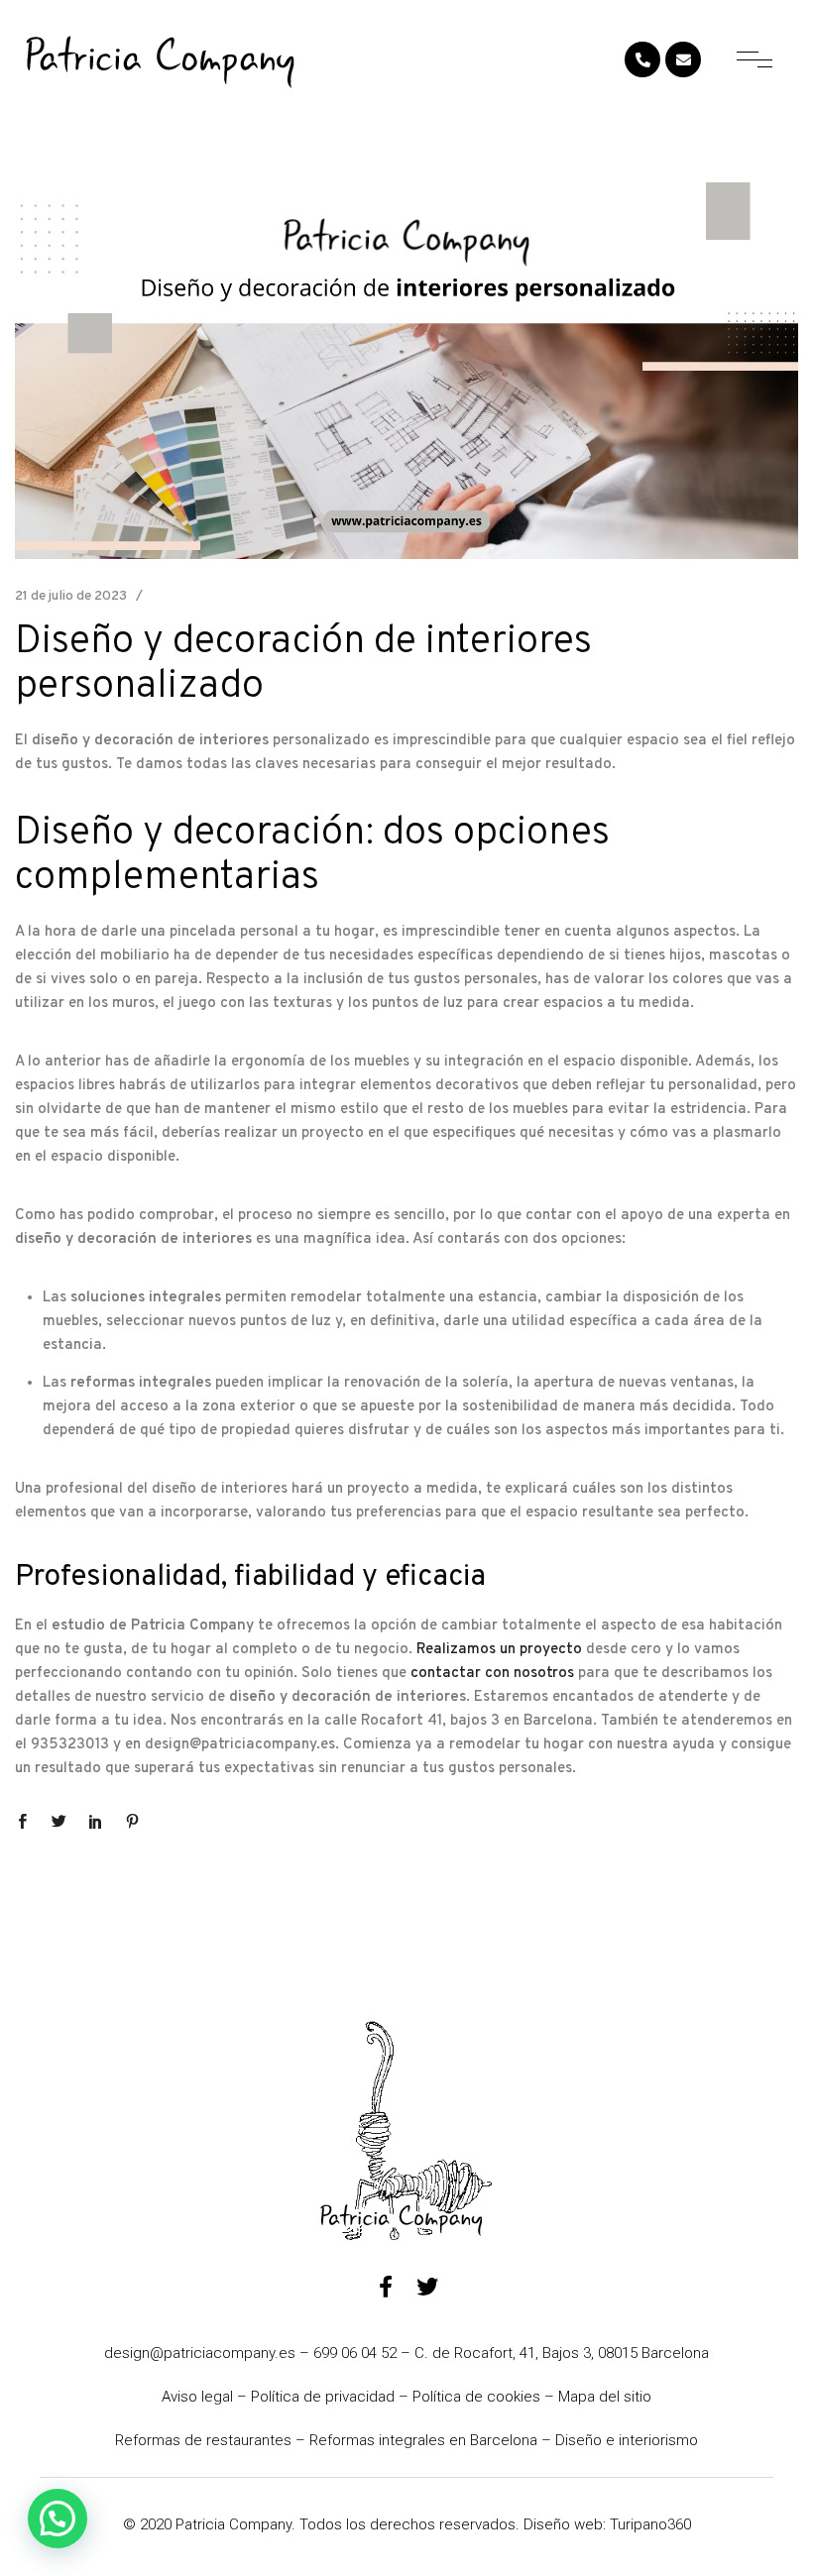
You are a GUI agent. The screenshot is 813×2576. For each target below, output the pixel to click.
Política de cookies (476, 2397)
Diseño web (563, 2524)
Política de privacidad (323, 2397)
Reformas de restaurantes (203, 2440)
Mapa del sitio (605, 2397)
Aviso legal (197, 2397)
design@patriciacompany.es (200, 2353)
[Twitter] (427, 2287)
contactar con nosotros (492, 1674)
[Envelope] (683, 59)
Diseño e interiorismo (627, 2440)
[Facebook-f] (386, 2287)
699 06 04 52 (355, 2353)
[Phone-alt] (642, 59)
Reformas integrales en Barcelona (423, 2440)
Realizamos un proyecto (499, 1650)
